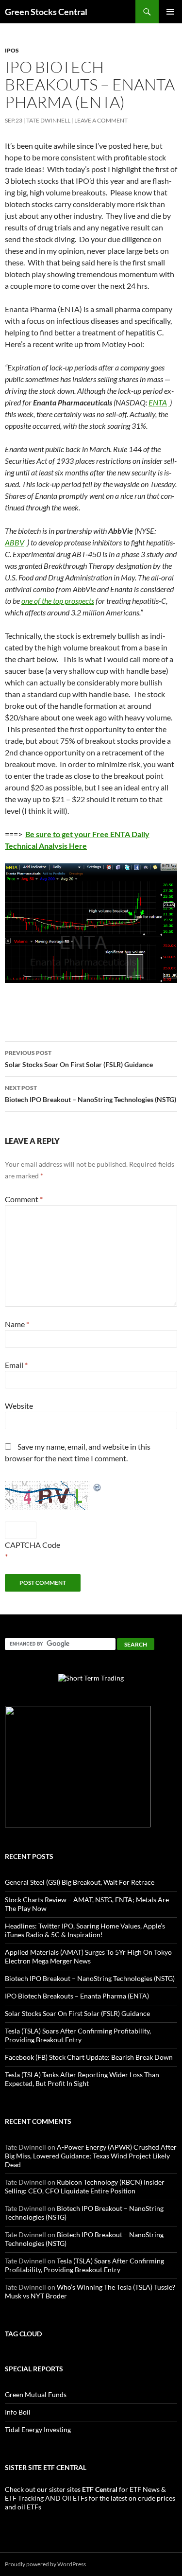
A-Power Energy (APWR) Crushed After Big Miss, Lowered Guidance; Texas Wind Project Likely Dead (91, 2156)
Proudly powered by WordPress (45, 2564)
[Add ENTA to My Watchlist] (169, 402)
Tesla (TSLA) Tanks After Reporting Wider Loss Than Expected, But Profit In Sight (82, 2079)
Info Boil (18, 2412)
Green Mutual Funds (36, 2394)
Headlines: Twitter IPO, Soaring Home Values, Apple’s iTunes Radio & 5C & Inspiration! (85, 1930)
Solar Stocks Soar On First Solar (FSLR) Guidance (79, 1059)
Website (19, 1406)
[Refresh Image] (98, 1486)
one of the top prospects (58, 601)
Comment (24, 1199)
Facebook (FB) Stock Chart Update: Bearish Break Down (89, 2057)
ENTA (158, 402)
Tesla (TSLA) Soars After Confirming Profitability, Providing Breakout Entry (78, 2035)
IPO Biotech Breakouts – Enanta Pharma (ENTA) (77, 1996)
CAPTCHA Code (33, 1545)
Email (16, 1365)
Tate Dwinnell (48, 120)
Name (17, 1324)
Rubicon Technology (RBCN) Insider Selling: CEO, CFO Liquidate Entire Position (85, 2186)
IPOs (12, 50)
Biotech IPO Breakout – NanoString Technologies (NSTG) (91, 1094)
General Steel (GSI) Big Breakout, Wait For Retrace (80, 1882)
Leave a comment (101, 120)
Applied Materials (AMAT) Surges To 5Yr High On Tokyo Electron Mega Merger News (88, 1956)
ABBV (15, 542)
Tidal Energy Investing (38, 2429)
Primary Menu (170, 12)
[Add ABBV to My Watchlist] (26, 542)
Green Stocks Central (46, 12)
